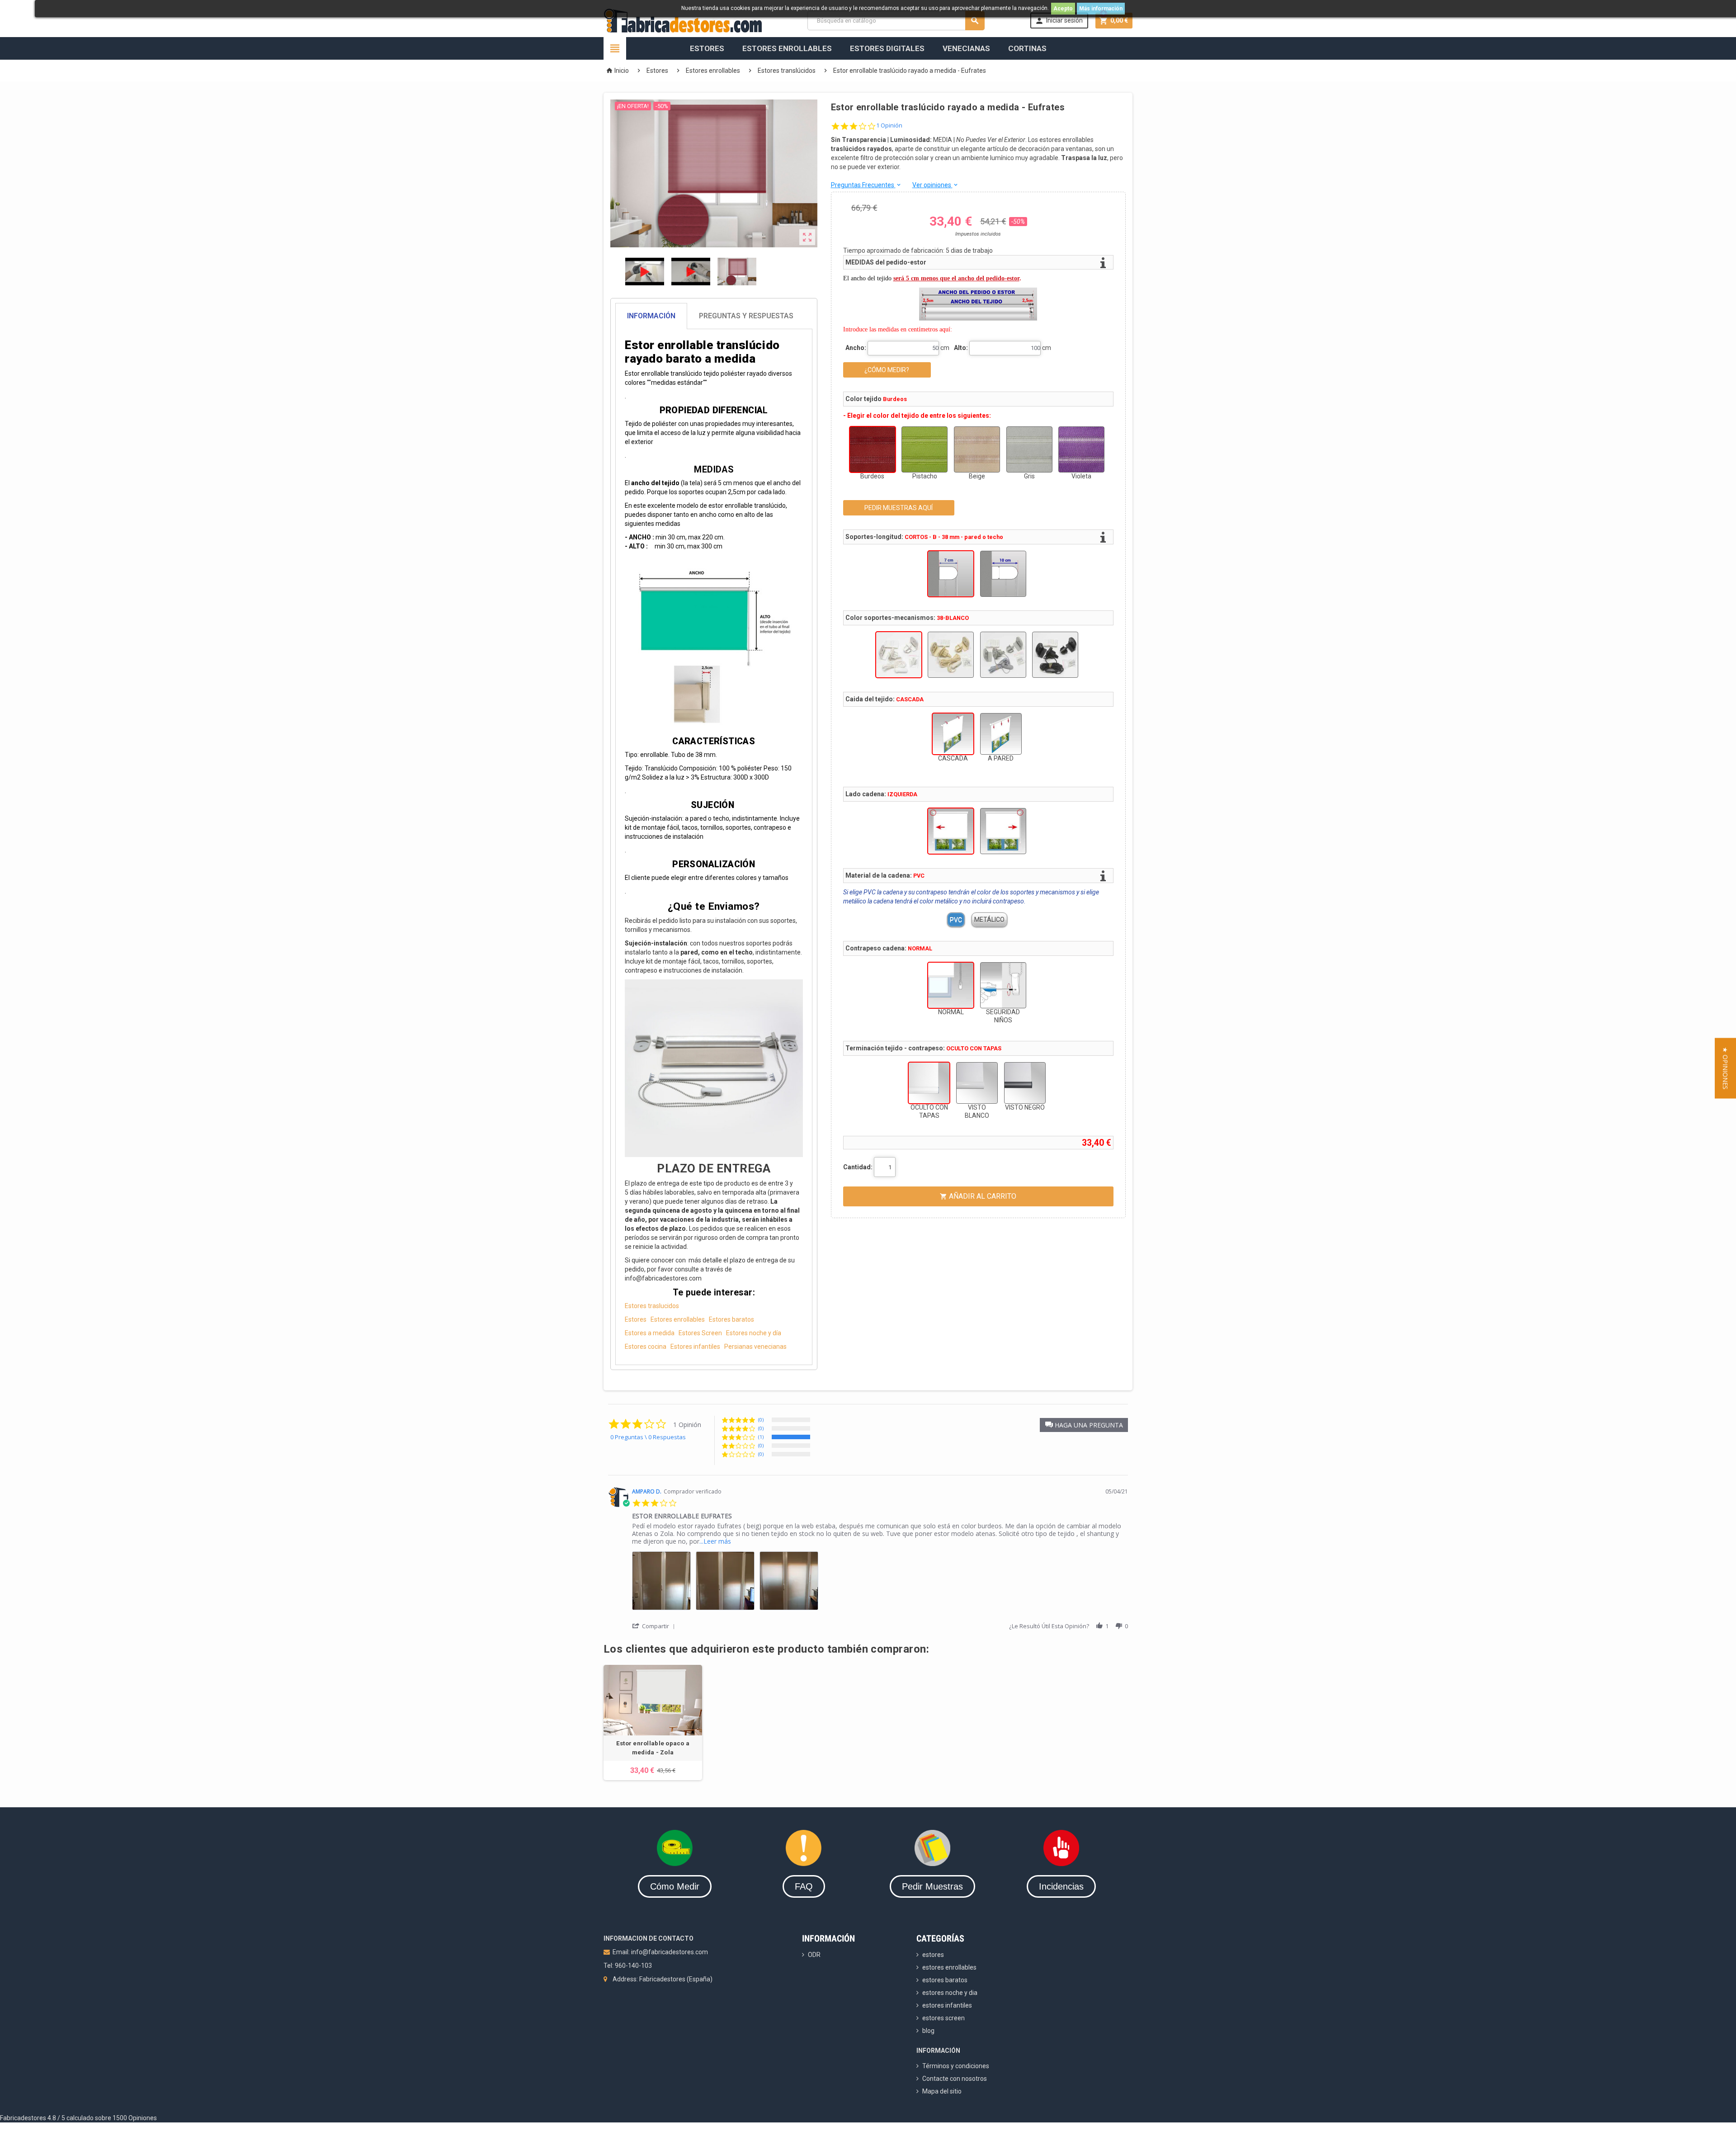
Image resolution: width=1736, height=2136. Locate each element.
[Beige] (977, 449)
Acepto (1063, 9)
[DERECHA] (1003, 831)
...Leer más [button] (715, 1541)
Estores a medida (650, 1333)
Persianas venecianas (755, 1347)
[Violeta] (1081, 449)
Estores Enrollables (787, 48)
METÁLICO (989, 920)
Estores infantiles (695, 1347)
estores (933, 1955)
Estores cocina (646, 1347)
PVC (956, 920)
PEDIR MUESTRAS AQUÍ (899, 508)
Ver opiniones (936, 185)
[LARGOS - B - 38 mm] (1003, 574)
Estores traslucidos (652, 1306)
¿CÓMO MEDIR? (887, 370)
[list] (880, 1583)
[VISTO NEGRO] (1025, 1083)
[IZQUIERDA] (951, 831)
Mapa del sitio (942, 2091)
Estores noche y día (754, 1333)
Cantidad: (858, 1167)
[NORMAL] (951, 985)
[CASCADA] (953, 734)
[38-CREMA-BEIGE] (951, 655)
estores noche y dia (950, 1993)
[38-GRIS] (1003, 655)
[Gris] (1029, 449)
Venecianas (966, 48)
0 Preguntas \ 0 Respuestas (648, 1437)
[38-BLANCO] (899, 655)
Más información (1101, 9)
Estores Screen (700, 1333)
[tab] (714, 316)
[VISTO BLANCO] (977, 1083)
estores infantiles (947, 2005)
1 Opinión (889, 125)
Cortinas (1027, 48)
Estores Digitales (887, 48)
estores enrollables (949, 1967)
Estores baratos (731, 1319)
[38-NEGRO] (1055, 655)
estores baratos (945, 1980)
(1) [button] (761, 1437)
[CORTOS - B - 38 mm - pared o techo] (951, 574)
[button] (1084, 1425)
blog (928, 2031)
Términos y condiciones (956, 2066)
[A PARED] (1001, 734)
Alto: (961, 348)
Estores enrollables (678, 1319)
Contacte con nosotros (955, 2079)
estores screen (943, 2018)
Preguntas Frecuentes (866, 185)
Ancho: (856, 348)
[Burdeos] (873, 449)
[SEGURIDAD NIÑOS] (1003, 985)
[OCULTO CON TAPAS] (929, 1083)
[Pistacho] (925, 449)
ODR (814, 1955)
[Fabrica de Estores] (683, 20)
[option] (653, 1723)
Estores (707, 48)
